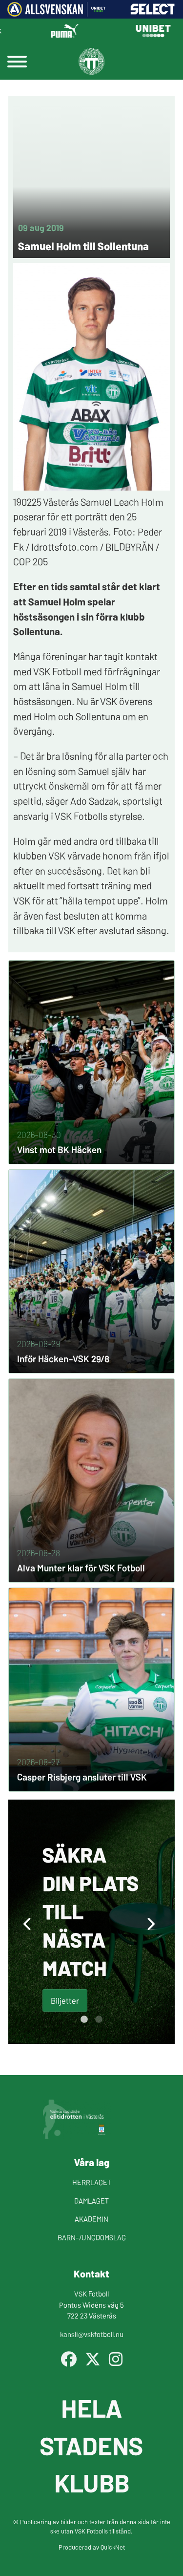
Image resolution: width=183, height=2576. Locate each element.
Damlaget (91, 2200)
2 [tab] (99, 2019)
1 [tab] (84, 2019)
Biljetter (65, 2000)
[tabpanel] (91, 1922)
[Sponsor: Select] (153, 12)
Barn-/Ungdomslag (92, 2237)
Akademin (91, 2219)
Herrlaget (92, 2182)
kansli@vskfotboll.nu (92, 2334)
